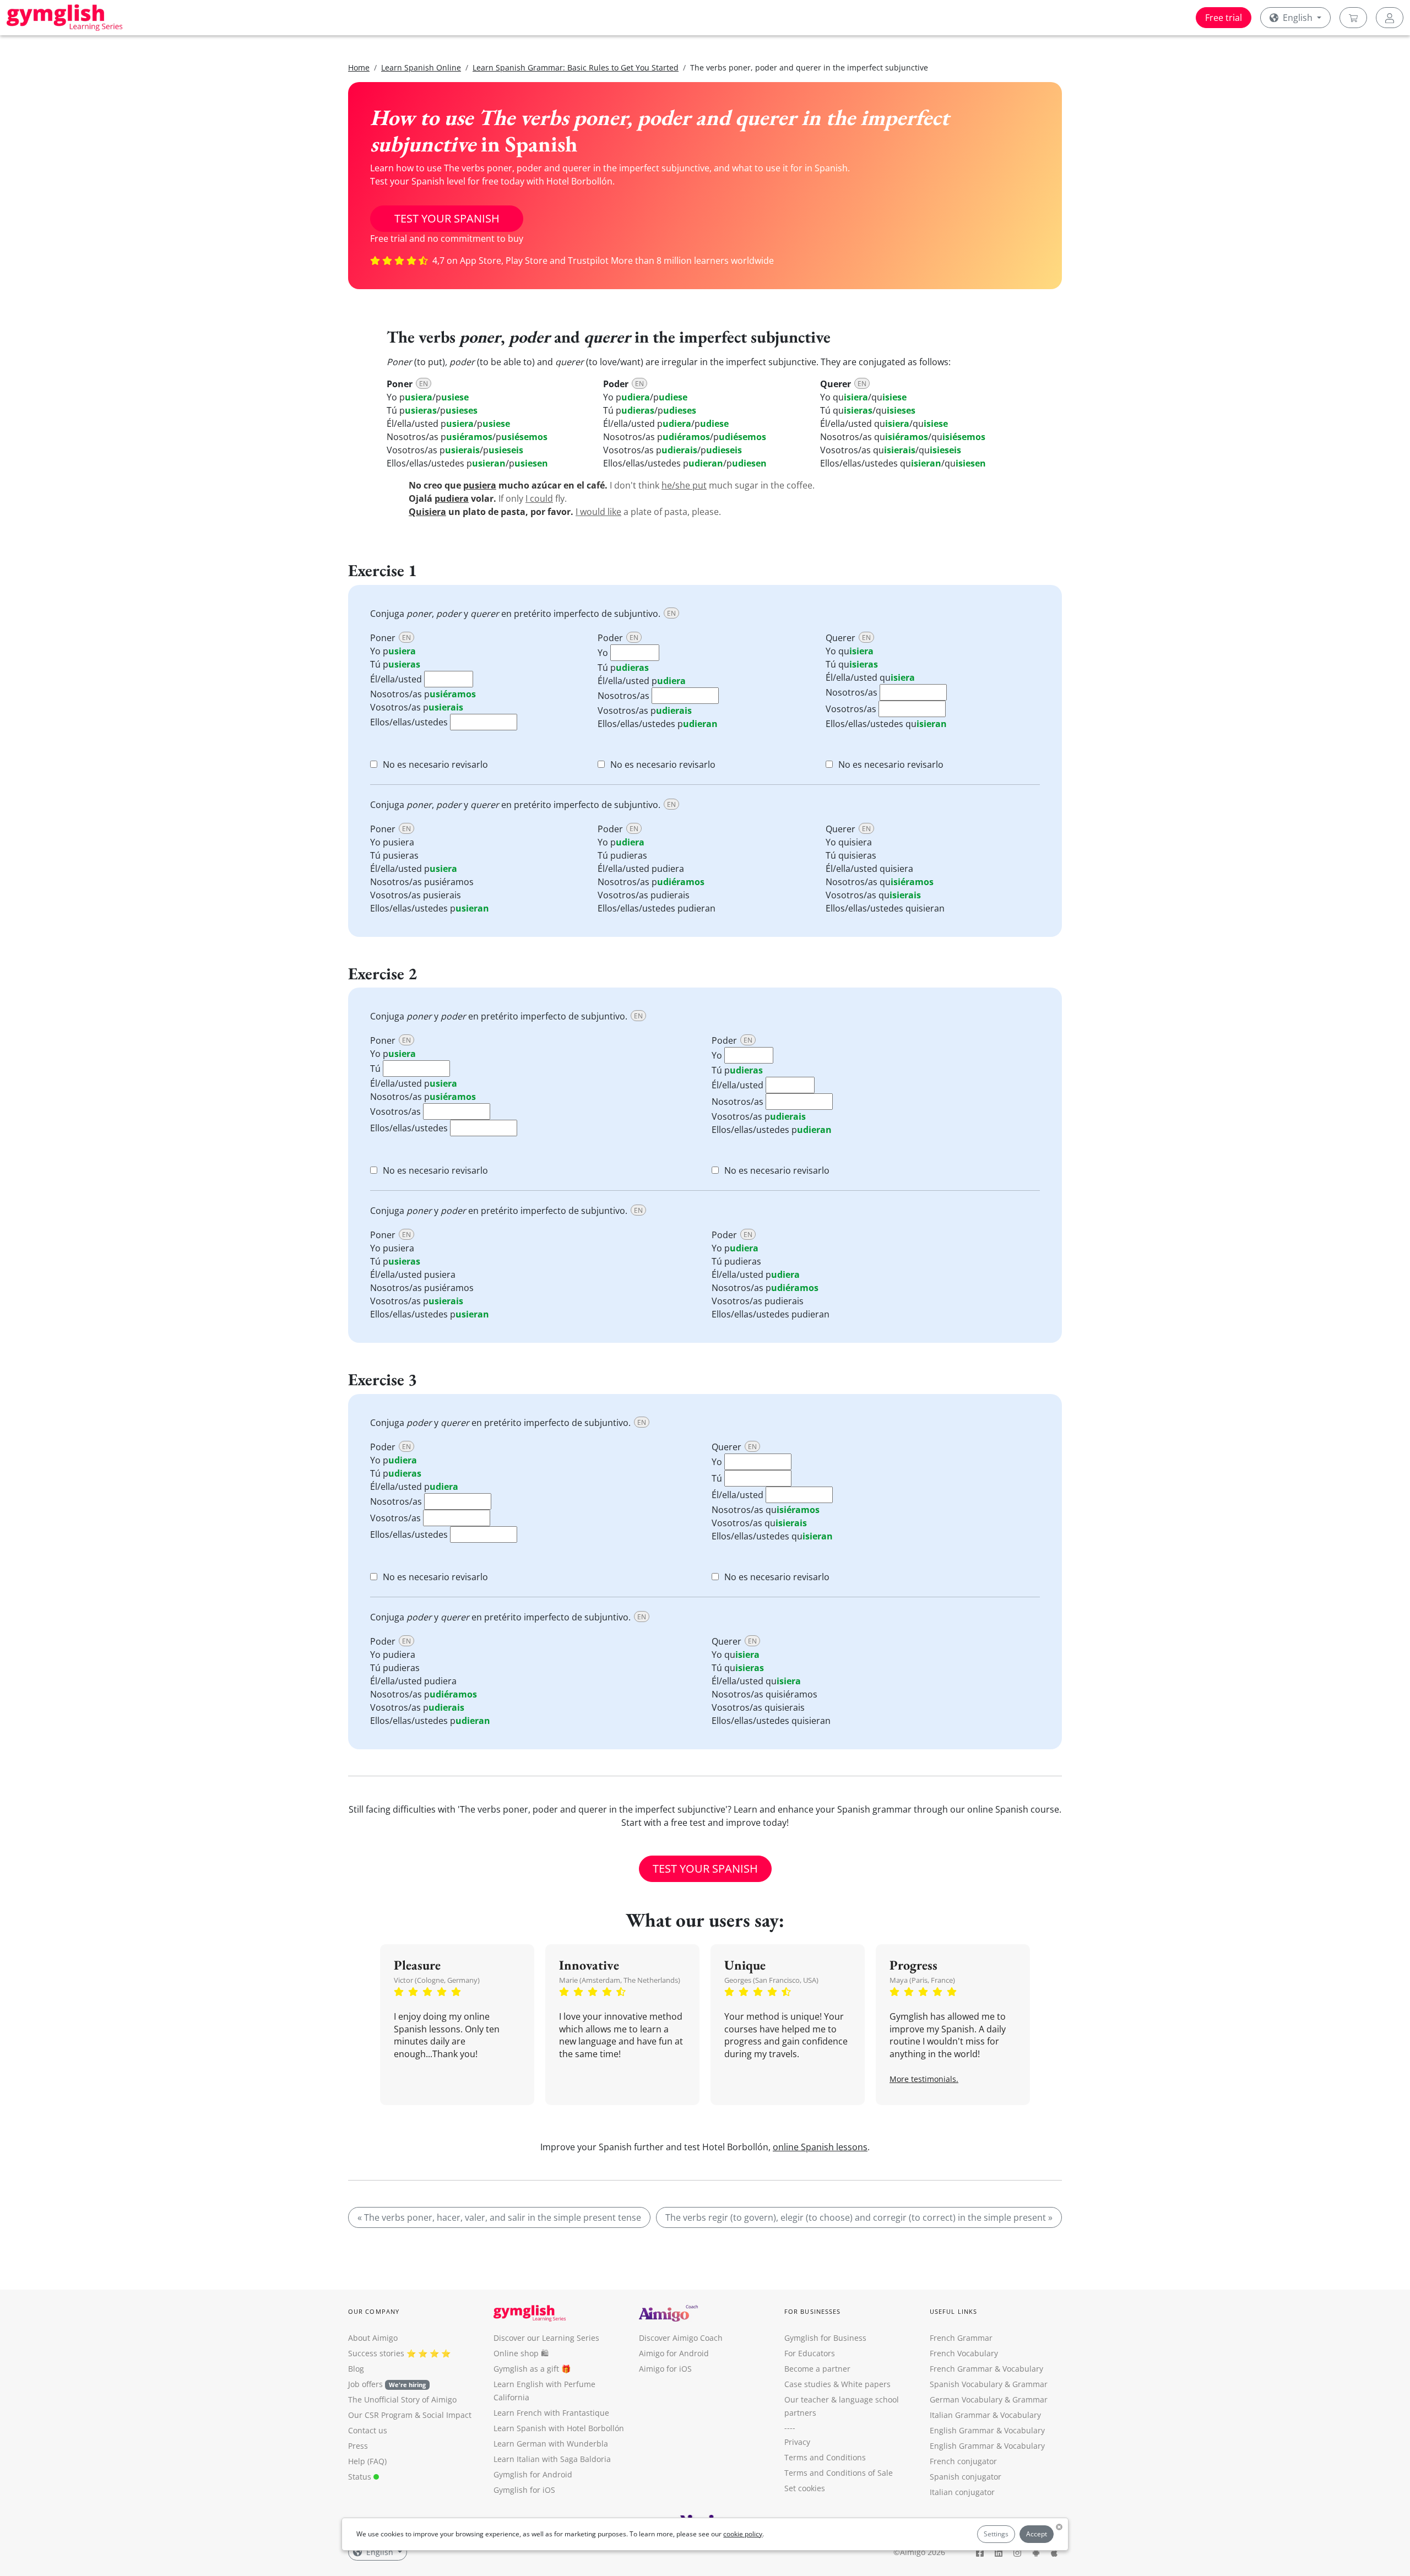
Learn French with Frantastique (551, 2413)
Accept (1037, 2534)
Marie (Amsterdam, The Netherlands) (620, 1980)
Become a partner (817, 2369)
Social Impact (447, 2415)
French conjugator (963, 2461)
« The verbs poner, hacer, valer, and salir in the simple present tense (499, 2217)
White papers (866, 2384)
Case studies (808, 2384)
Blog (356, 2369)
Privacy (797, 2442)
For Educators (810, 2353)
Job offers (387, 2384)
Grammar (1030, 2384)
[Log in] (1390, 18)
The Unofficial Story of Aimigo (402, 2399)
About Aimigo (373, 2338)
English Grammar (962, 2430)
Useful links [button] (953, 2311)
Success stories (376, 2353)
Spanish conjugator (966, 2477)
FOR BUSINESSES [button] (812, 2311)
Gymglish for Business (825, 2338)
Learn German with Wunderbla (551, 2444)
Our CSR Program (380, 2415)
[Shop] (1353, 18)
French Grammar (961, 2338)
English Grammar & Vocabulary (987, 2446)
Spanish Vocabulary (966, 2384)
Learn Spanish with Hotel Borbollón (559, 2428)
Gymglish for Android (533, 2474)
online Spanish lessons (820, 2147)
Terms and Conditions (825, 2457)
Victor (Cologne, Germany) (437, 1980)
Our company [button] (374, 2311)
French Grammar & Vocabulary (986, 2369)
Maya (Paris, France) (922, 1980)
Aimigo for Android (674, 2353)
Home (359, 67)
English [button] (1298, 18)
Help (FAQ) (367, 2461)
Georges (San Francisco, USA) (771, 1980)
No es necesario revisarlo (435, 764)
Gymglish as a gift (526, 2369)
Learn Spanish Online (421, 67)
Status (361, 2477)
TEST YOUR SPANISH (447, 218)
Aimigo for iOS (665, 2369)
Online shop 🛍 (521, 2353)
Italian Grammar (960, 2415)
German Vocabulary (966, 2399)
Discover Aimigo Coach (681, 2338)
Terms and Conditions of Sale (839, 2473)
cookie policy (743, 2534)
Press (358, 2446)
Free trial (1224, 18)
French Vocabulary (964, 2353)
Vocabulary (1021, 2415)
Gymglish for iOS (524, 2490)
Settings (996, 2534)
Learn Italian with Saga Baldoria (552, 2459)
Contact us (368, 2430)
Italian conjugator (962, 2492)
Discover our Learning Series (546, 2338)
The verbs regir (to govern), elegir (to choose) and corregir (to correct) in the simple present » (859, 2217)
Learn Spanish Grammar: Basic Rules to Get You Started (576, 67)
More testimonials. (924, 2079)
